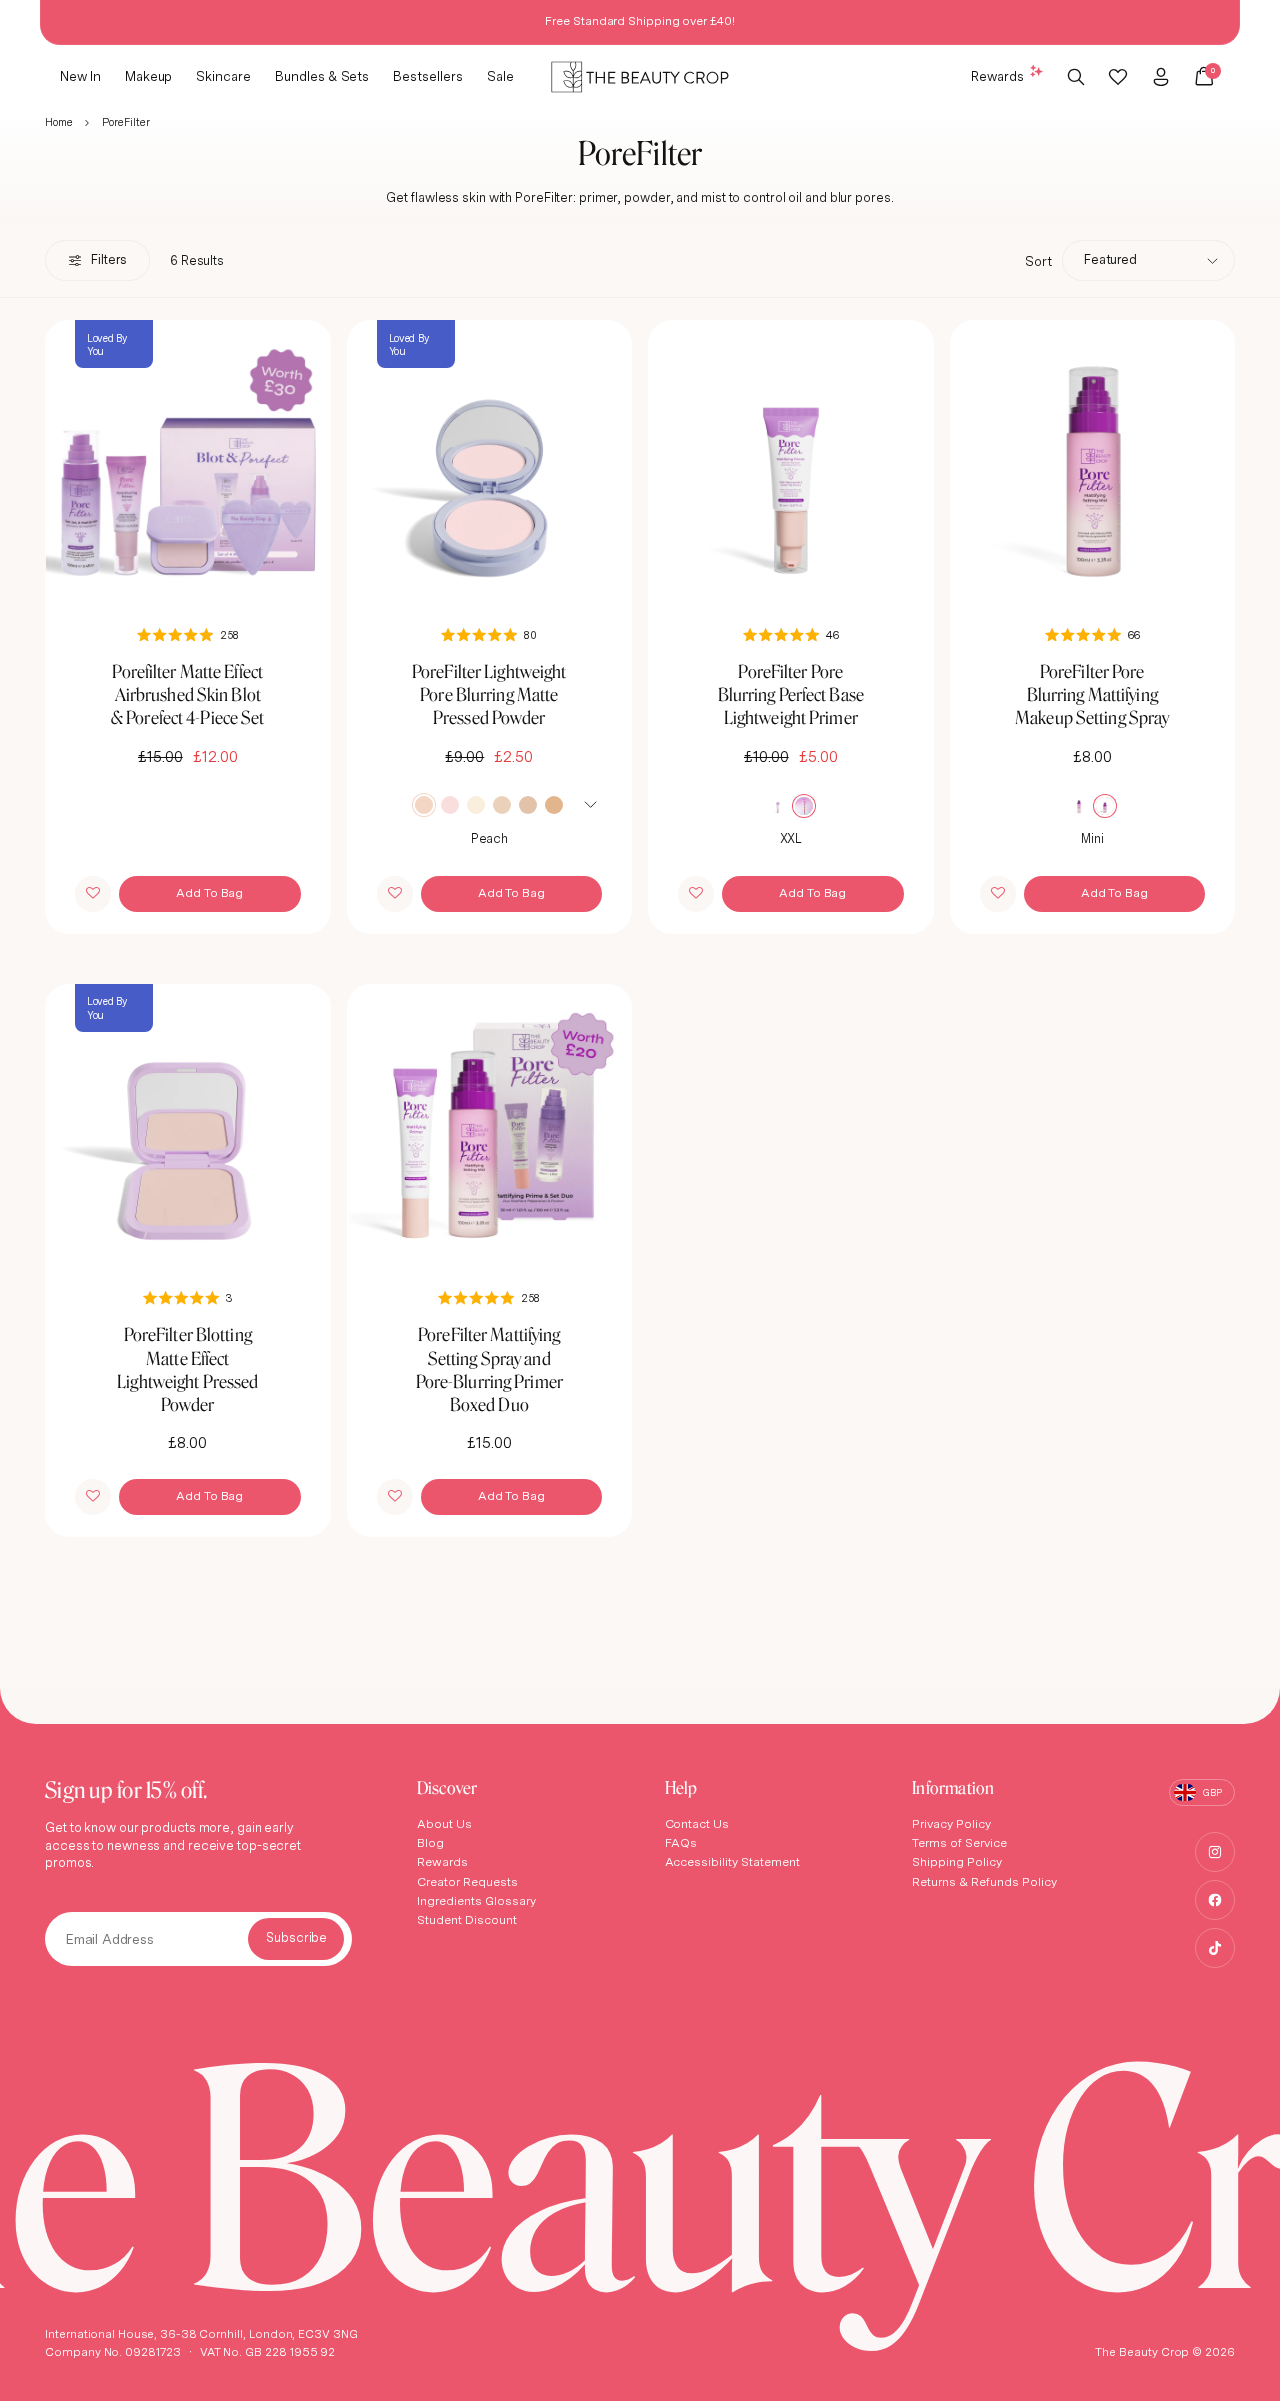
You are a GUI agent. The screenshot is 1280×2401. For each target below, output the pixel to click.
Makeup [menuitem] (149, 76)
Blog (430, 1842)
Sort (1038, 261)
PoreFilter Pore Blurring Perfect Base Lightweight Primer (791, 694)
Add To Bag (209, 892)
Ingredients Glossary (476, 1900)
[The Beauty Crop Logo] (640, 77)
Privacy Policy (951, 1823)
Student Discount (467, 1919)
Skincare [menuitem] (223, 76)
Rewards (997, 76)
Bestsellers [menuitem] (427, 76)
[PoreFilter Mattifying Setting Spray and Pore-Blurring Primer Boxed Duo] (490, 1127)
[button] (93, 894)
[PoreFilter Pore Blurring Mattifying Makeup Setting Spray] (1093, 463)
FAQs (681, 1842)
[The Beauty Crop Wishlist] (1118, 77)
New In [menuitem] (80, 76)
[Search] (1076, 77)
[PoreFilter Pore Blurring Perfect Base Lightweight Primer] (791, 463)
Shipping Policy (957, 1861)
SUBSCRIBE (296, 1939)
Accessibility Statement (733, 1861)
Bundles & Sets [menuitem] (322, 76)
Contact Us (697, 1823)
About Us (444, 1823)
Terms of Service (959, 1842)
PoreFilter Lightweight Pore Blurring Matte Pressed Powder (489, 694)
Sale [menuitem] (500, 76)
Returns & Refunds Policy (984, 1881)
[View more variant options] (591, 803)
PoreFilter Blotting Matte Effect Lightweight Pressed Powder (187, 1369)
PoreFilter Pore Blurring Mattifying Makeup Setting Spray (1092, 694)
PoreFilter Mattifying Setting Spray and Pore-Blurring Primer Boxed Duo (489, 1369)
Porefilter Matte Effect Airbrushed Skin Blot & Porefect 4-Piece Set (187, 694)
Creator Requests (467, 1881)
